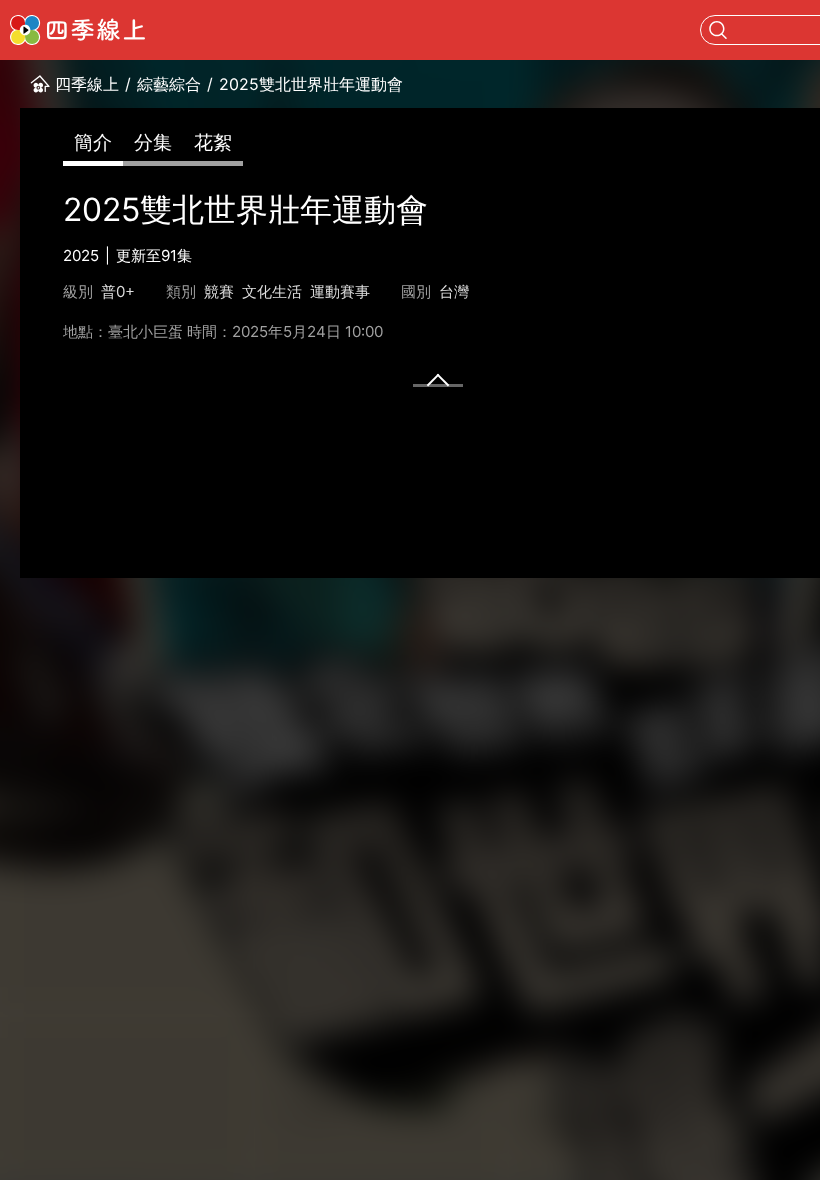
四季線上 (87, 84)
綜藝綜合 (169, 84)
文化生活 (272, 291)
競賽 (219, 291)
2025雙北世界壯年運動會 (311, 84)
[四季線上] (77, 30)
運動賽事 (340, 291)
